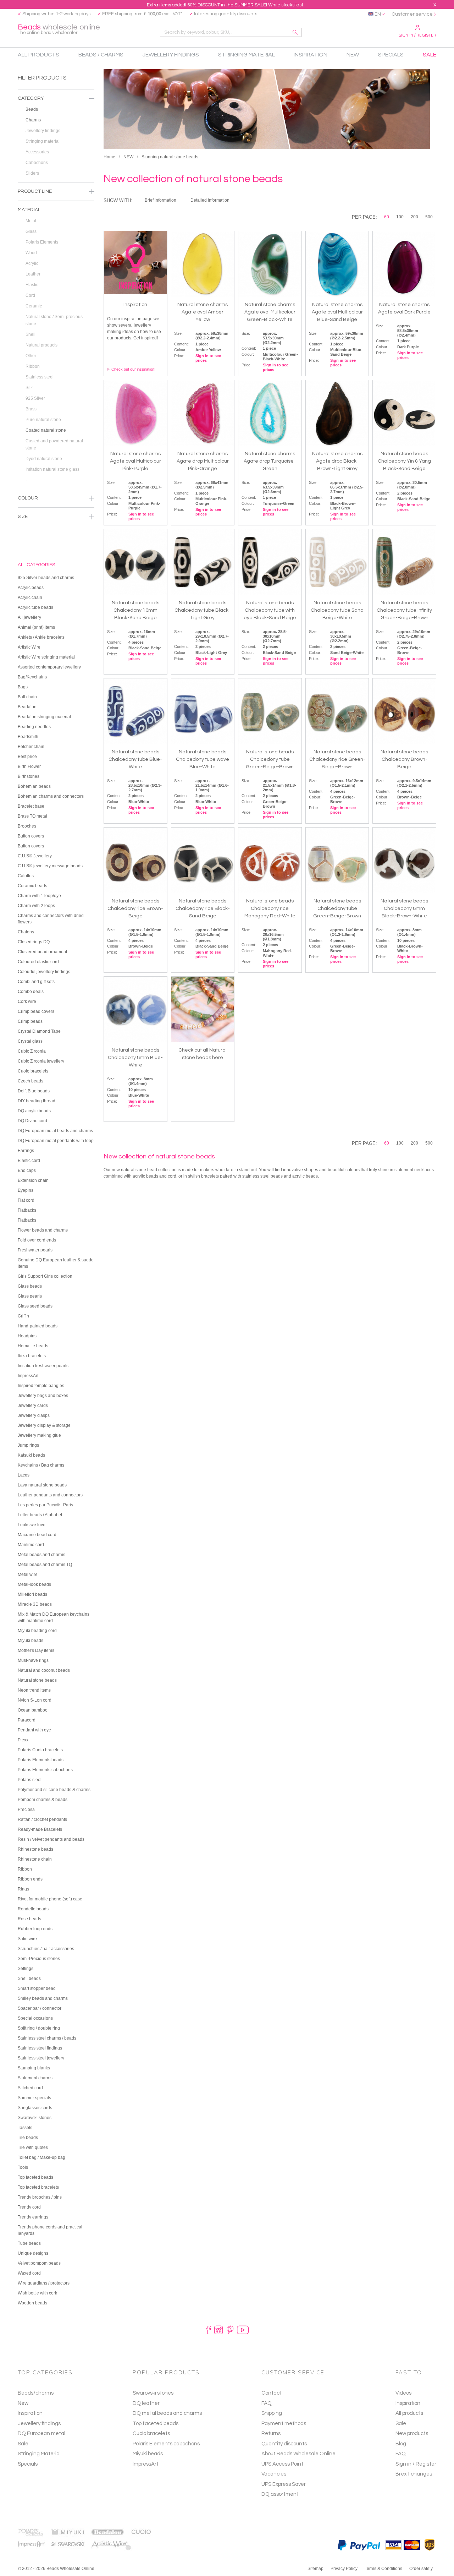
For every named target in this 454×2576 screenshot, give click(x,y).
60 (387, 217)
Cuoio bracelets (151, 2433)
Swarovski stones (153, 2393)
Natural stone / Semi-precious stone (54, 320)
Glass (31, 231)
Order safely (421, 2569)
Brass (31, 409)
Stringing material (43, 141)
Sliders (32, 173)
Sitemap (315, 2569)
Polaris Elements (42, 242)
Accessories (37, 152)
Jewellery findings (43, 131)
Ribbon (33, 366)
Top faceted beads (156, 2424)
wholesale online (59, 29)
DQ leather (146, 2403)
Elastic (32, 285)
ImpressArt (146, 2464)
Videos (403, 2393)
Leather (33, 274)
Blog (401, 2444)
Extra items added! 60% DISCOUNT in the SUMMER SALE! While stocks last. (226, 5)
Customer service (412, 14)
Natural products (41, 345)
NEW (128, 157)
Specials (28, 2464)
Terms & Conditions (383, 2569)
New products (412, 2433)
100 (400, 217)
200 (414, 217)
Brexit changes (414, 2474)
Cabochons (37, 163)
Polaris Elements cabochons (166, 2444)
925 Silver (35, 398)
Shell (31, 334)
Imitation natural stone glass (52, 469)
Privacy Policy (344, 2569)
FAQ (401, 2454)
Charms (33, 120)
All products (409, 2413)
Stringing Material (39, 2454)
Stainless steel (40, 377)
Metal (31, 221)
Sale (23, 2444)
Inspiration (30, 2413)
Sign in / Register (417, 35)
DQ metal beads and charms (167, 2413)
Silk (29, 388)
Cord (30, 295)
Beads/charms (36, 2393)
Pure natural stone (43, 420)
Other (31, 356)
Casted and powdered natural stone (54, 444)
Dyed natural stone (44, 459)
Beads (32, 109)
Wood (31, 253)
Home (109, 157)
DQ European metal (41, 2433)
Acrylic (32, 263)
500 (429, 217)
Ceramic (34, 306)
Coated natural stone (46, 430)
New (23, 2403)
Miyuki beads (148, 2454)
